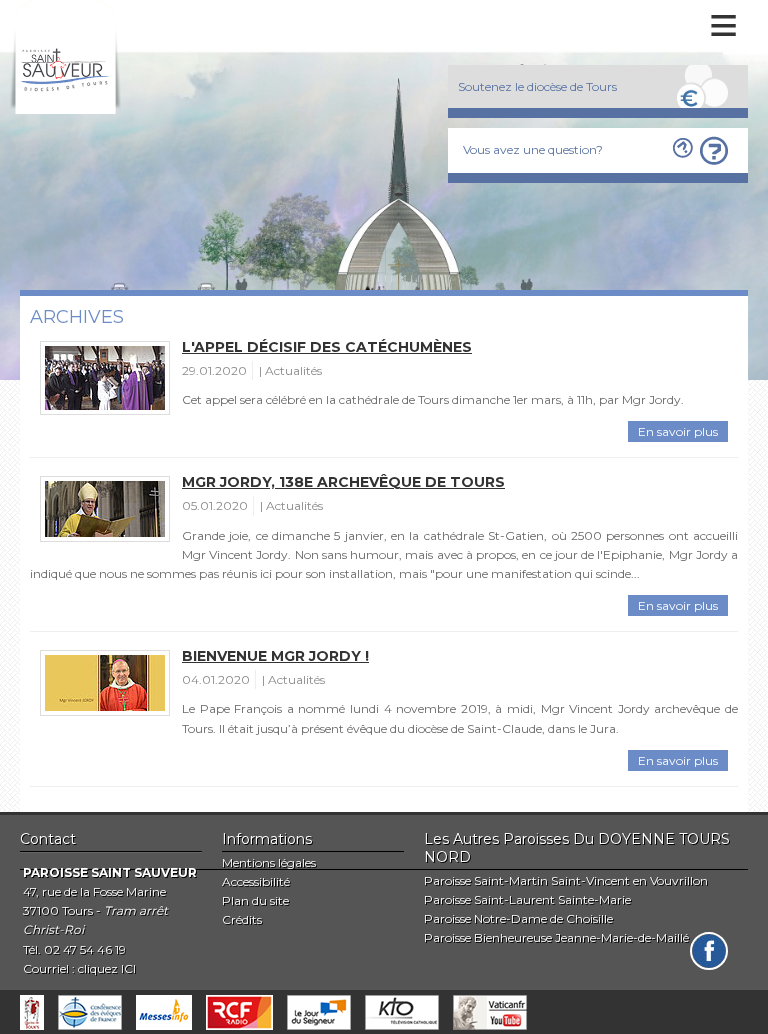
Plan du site (255, 900)
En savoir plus (678, 431)
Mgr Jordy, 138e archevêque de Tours (343, 482)
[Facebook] (709, 951)
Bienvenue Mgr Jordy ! (275, 656)
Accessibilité (256, 881)
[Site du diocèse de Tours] (32, 1012)
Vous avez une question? (533, 149)
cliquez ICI (107, 968)
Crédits (242, 919)
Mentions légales (269, 862)
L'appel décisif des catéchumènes (327, 347)
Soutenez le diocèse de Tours (537, 86)
